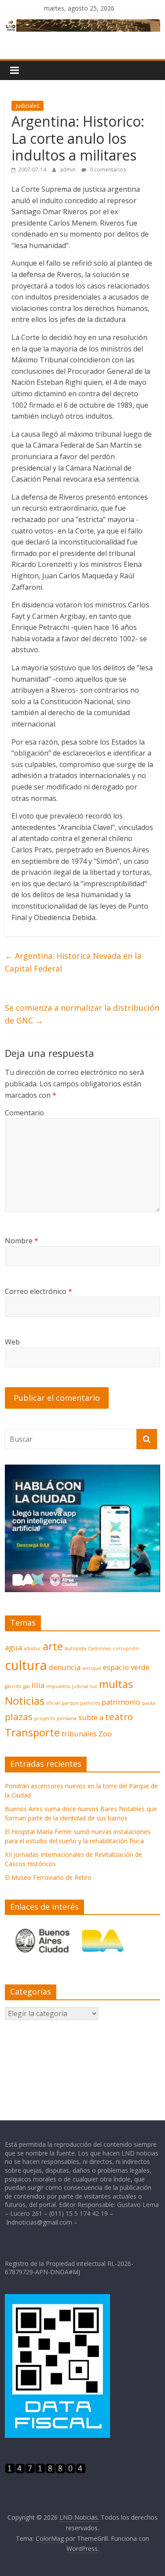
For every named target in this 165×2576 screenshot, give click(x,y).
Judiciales (27, 106)
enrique (92, 1668)
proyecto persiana (55, 1718)
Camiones (99, 1648)
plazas (19, 1717)
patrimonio (121, 1702)
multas (116, 1684)
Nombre (22, 1241)
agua (13, 1647)
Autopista (75, 1648)
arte (53, 1646)
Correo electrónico (38, 1291)
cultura (26, 1665)
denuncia (65, 1667)
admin (68, 170)
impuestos (58, 1686)
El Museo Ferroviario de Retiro (48, 1877)
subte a (91, 1717)
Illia (38, 1685)
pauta (149, 1703)
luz (94, 1686)
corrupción (126, 1648)
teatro (119, 1717)
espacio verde (126, 1667)
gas (27, 1686)
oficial (53, 1703)
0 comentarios (107, 170)
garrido (13, 1686)
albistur (32, 1648)
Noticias (25, 1701)
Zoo (105, 1734)
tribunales (79, 1734)
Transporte (32, 1732)
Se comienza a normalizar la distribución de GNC (82, 1014)
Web (12, 1342)
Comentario (24, 1113)
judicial (80, 1686)
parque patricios (81, 1703)
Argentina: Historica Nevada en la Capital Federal (73, 962)
